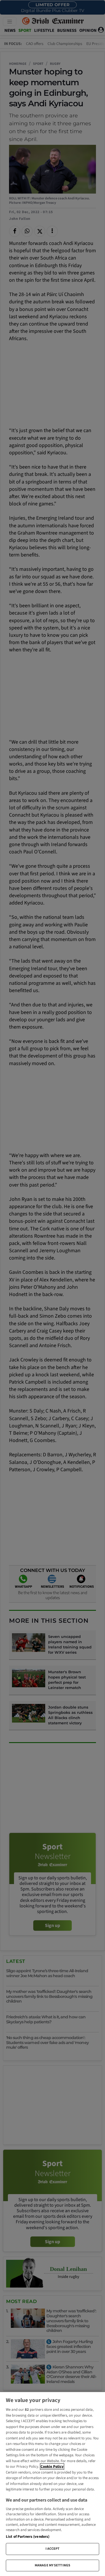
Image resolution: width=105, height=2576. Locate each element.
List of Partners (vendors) (28, 2537)
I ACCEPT (53, 2549)
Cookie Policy (52, 2467)
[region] (52, 2484)
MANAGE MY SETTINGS (52, 2565)
